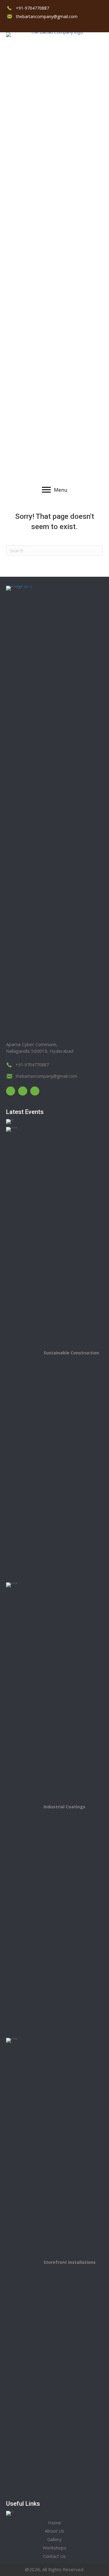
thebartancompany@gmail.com (47, 16)
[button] (8, 25)
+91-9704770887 (32, 8)
